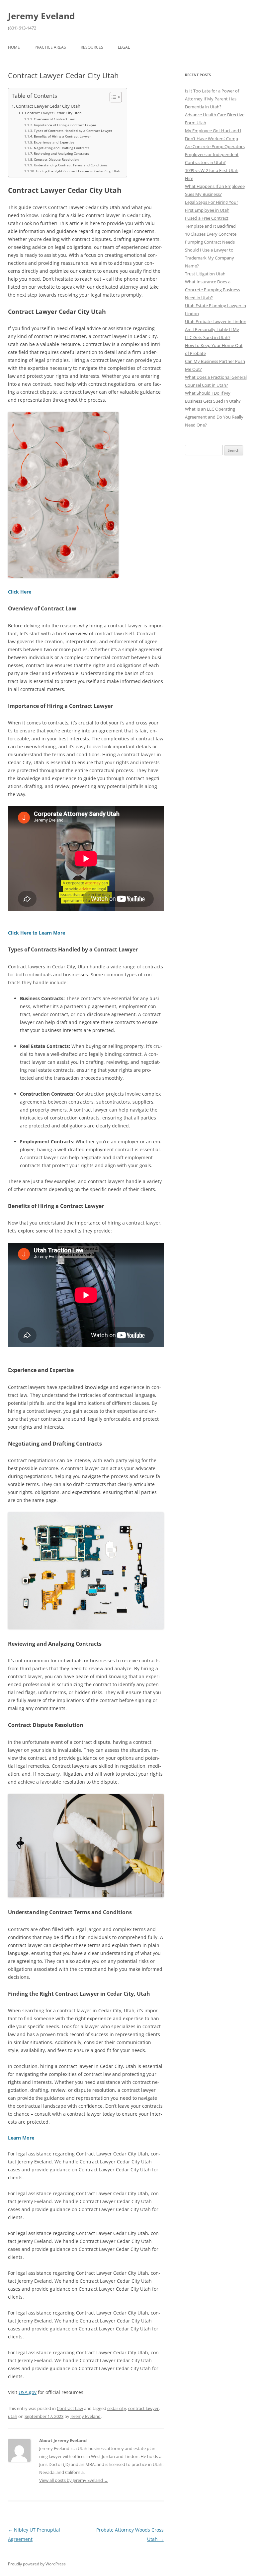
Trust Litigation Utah (205, 274)
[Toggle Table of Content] (112, 97)
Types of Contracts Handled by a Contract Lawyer (73, 131)
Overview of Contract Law (54, 119)
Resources (92, 47)
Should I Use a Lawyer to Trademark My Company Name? (210, 258)
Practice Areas (50, 47)
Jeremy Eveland (41, 16)
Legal (124, 47)
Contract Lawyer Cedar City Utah (48, 106)
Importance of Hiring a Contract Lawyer (65, 125)
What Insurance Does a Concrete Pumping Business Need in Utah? (212, 290)
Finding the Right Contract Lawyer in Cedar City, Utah (78, 171)
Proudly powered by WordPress (37, 2564)
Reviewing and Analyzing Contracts (61, 153)
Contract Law (70, 2408)
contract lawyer (143, 2408)
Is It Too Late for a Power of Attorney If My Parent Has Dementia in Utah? (212, 99)
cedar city (117, 2408)
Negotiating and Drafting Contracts (62, 148)
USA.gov (28, 2392)
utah (13, 2416)
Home (14, 47)
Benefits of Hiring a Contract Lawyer (62, 136)
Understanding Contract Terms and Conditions (71, 165)
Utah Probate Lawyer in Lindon (216, 321)
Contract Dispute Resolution (56, 159)
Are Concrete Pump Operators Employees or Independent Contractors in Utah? (215, 154)
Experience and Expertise (54, 142)
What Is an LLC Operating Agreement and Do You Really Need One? (214, 417)
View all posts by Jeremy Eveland (74, 2480)
